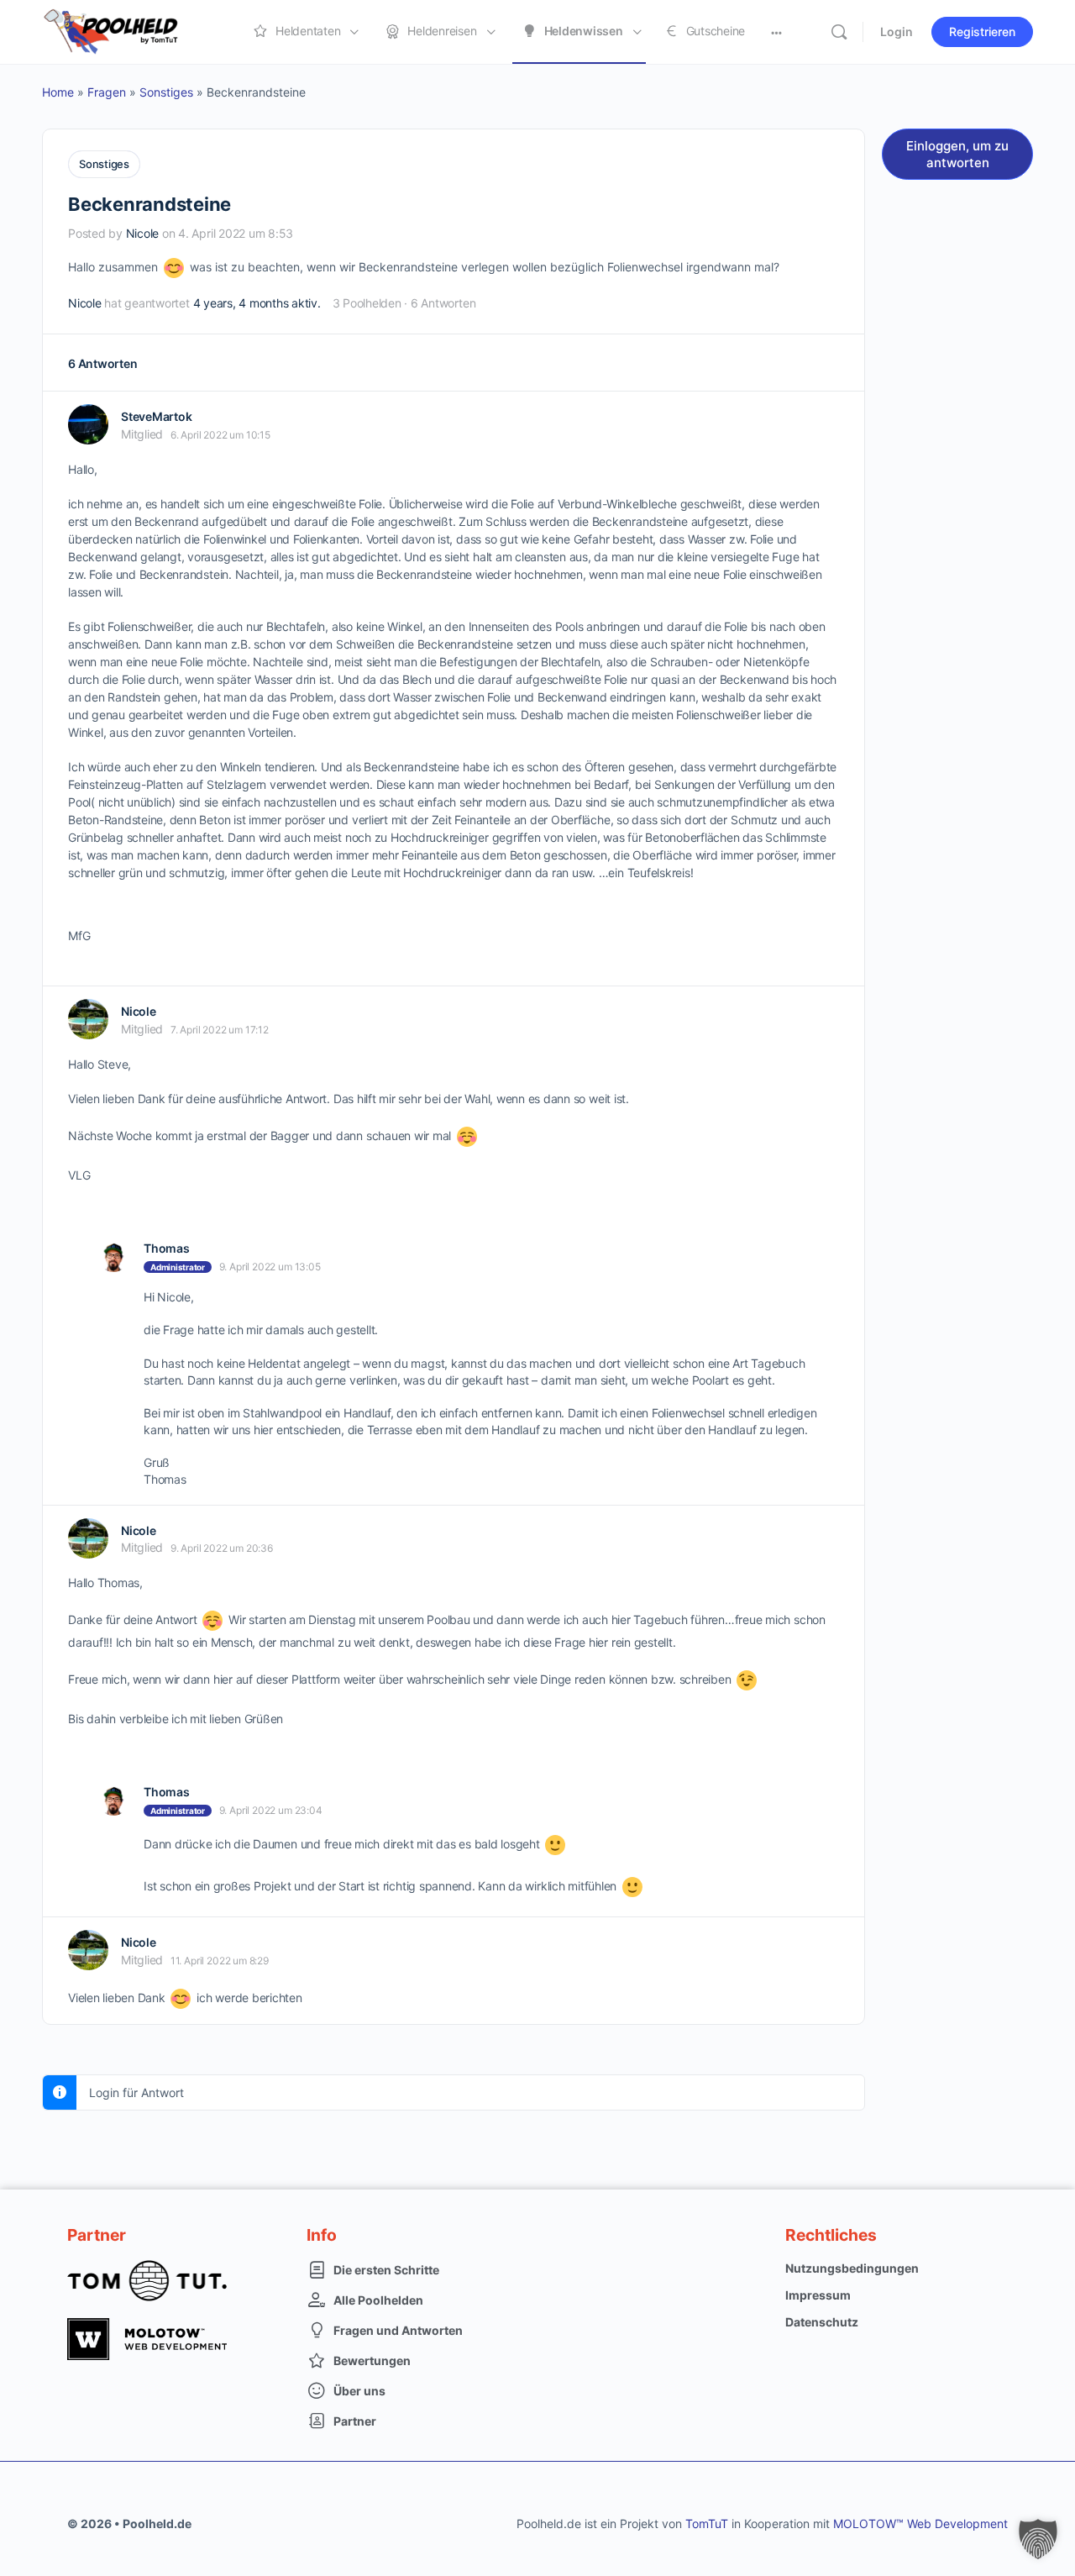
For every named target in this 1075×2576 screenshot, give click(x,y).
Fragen (107, 92)
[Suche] (839, 32)
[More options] (776, 32)
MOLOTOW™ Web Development (920, 2523)
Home (58, 92)
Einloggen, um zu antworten (957, 154)
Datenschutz (822, 2322)
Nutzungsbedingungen (852, 2268)
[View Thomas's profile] (113, 1257)
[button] (1038, 2539)
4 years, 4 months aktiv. (257, 303)
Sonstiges (166, 92)
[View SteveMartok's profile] (88, 424)
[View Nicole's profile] (88, 1019)
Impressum (818, 2295)
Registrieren (982, 32)
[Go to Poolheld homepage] (126, 31)
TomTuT (707, 2523)
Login (897, 32)
